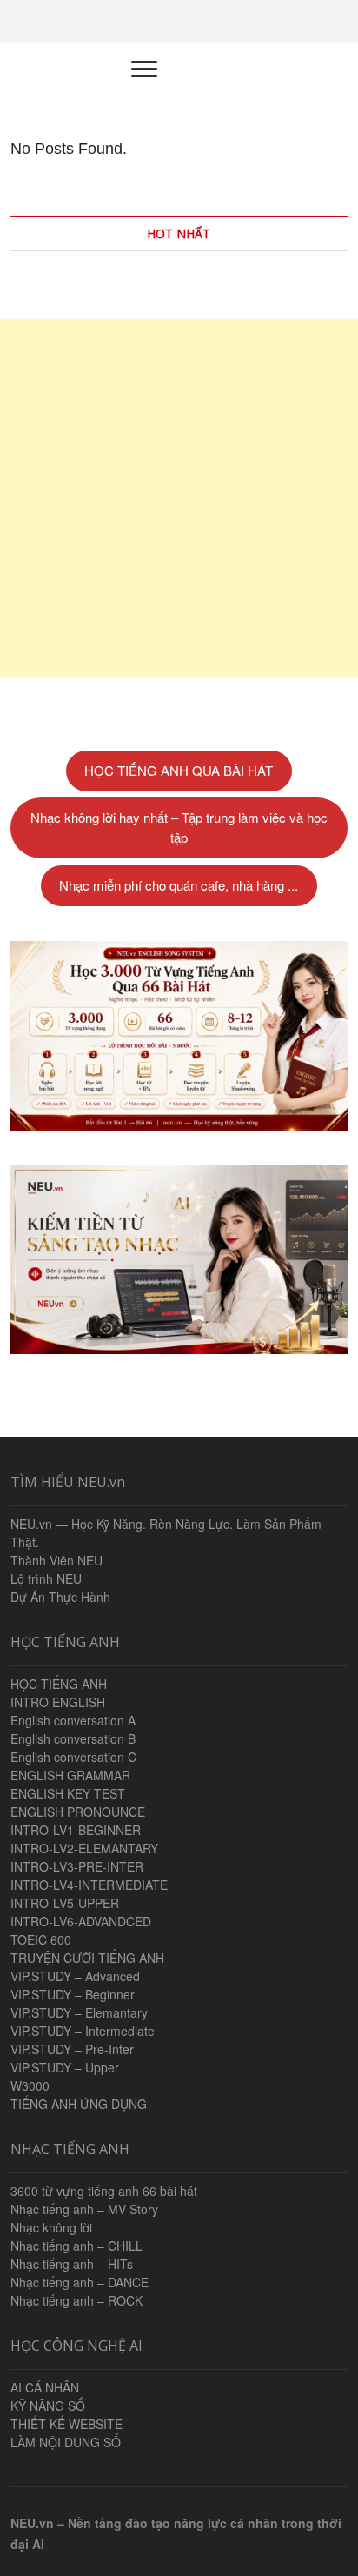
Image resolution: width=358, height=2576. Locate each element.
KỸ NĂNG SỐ (48, 2406)
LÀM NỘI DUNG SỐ (66, 2442)
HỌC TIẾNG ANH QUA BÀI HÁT (179, 770)
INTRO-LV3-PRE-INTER (77, 1866)
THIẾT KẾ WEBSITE (66, 2424)
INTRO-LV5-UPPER (65, 1903)
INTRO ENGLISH (58, 1702)
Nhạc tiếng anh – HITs (72, 2264)
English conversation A (73, 1720)
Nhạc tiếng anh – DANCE (80, 2282)
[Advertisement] (179, 498)
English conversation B (73, 1738)
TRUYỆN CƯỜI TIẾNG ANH (87, 1958)
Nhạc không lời (51, 2227)
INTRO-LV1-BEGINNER (76, 1830)
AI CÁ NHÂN (45, 2387)
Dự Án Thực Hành (60, 1597)
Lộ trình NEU (46, 1578)
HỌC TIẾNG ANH (59, 1684)
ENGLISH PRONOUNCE (78, 1812)
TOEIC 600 (41, 1939)
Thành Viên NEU (56, 1560)
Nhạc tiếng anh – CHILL (76, 2246)
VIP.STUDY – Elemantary (79, 2012)
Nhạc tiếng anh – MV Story (84, 2209)
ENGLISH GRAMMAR (70, 1775)
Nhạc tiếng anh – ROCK (76, 2300)
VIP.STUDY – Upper (65, 2067)
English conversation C (73, 1757)
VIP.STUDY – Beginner (73, 1994)
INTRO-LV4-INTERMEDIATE (89, 1885)
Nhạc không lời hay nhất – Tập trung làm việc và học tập (179, 827)
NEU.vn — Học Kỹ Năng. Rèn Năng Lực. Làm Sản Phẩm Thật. (166, 1533)
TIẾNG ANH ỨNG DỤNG (79, 2104)
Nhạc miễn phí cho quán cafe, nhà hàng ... (179, 885)
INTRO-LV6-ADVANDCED (81, 1921)
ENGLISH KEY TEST (68, 1793)
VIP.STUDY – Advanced (75, 1976)
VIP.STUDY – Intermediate (83, 2031)
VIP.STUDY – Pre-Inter (72, 2049)
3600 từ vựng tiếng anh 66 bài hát (104, 2191)
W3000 (30, 2085)
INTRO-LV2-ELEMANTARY (84, 1848)
